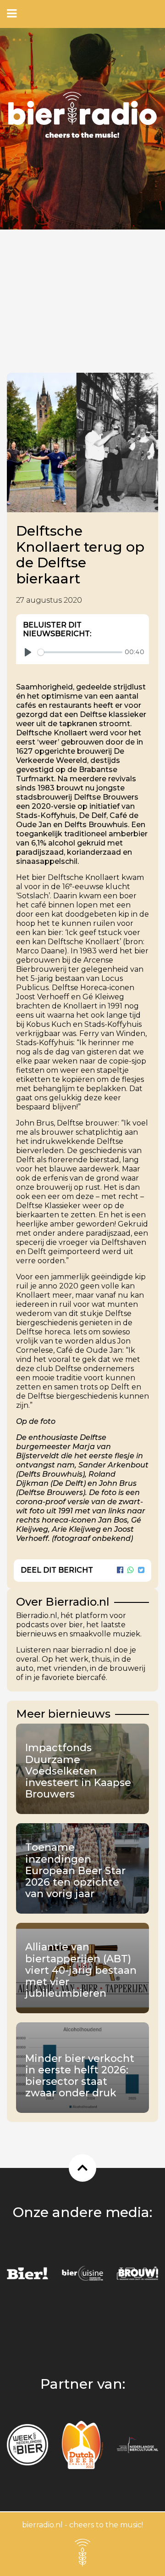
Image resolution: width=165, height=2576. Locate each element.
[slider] (80, 652)
